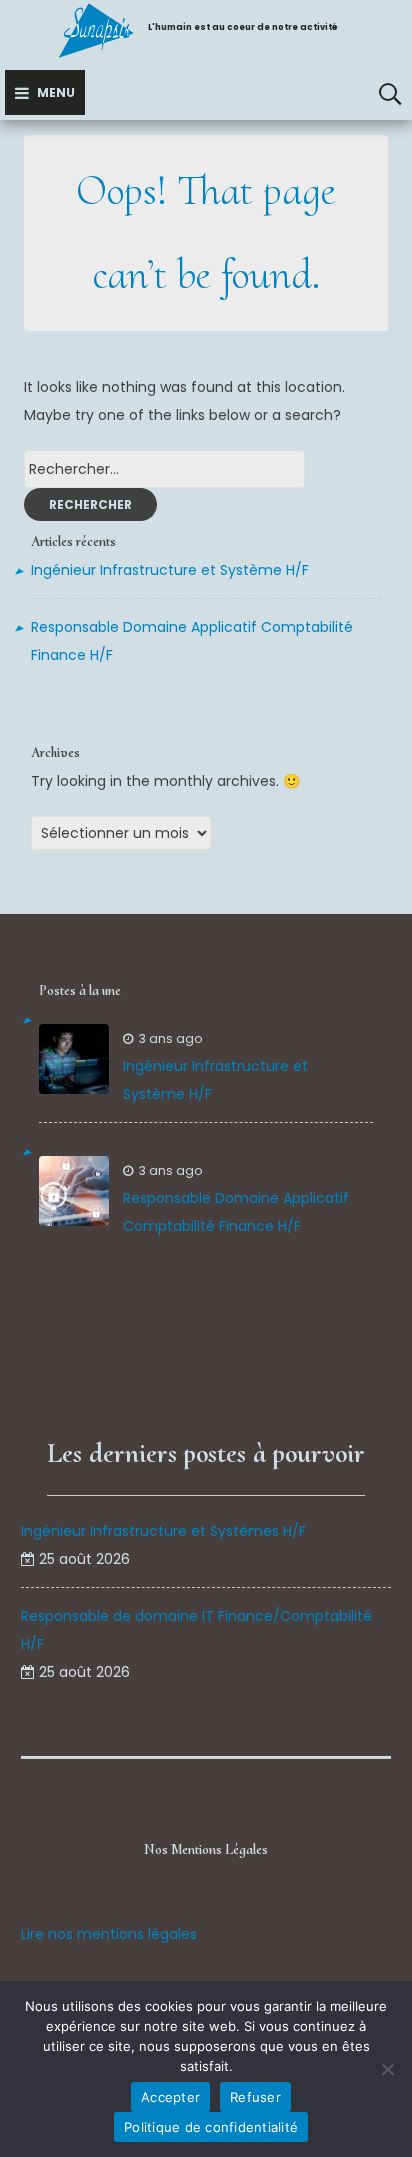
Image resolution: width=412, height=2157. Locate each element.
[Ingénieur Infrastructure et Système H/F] (74, 1059)
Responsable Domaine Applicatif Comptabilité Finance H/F (236, 1212)
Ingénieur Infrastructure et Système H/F (170, 570)
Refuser (255, 2097)
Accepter (170, 2097)
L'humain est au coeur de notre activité (243, 27)
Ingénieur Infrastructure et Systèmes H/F (163, 1531)
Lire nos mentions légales (109, 1934)
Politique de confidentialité (211, 2127)
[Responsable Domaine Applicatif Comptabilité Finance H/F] (74, 1191)
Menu (56, 92)
